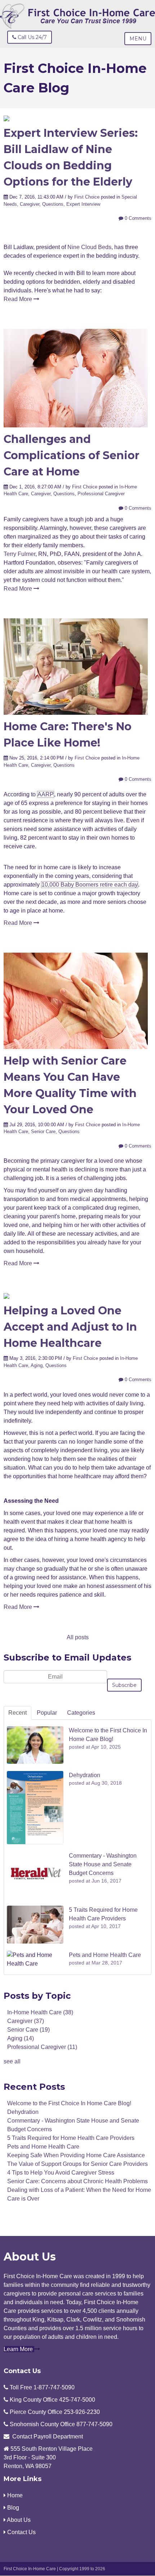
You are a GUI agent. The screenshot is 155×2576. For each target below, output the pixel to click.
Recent (17, 1713)
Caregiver (30, 204)
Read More (19, 299)
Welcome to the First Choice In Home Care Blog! (69, 2103)
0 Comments (137, 218)
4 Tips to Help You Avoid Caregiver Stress (61, 2173)
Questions (53, 204)
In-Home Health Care (40, 2012)
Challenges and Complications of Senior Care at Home (72, 455)
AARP (46, 794)
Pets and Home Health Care (43, 2147)
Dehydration (23, 2112)
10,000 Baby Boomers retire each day (90, 885)
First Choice (87, 197)
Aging (37, 1365)
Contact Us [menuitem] (21, 2532)
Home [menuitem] (14, 2495)
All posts (78, 1637)
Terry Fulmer (19, 554)
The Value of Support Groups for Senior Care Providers (77, 2164)
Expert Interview (83, 204)
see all (12, 2061)
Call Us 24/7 (32, 37)
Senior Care (43, 1132)
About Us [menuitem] (18, 2520)
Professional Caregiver (101, 494)
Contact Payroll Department (48, 2436)
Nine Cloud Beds (89, 247)
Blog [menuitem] (12, 2508)
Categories (81, 1713)
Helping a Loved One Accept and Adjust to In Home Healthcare (70, 1327)
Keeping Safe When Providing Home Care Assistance (76, 2155)
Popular (47, 1713)
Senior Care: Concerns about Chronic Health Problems (77, 2181)
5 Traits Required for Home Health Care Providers (71, 2138)
